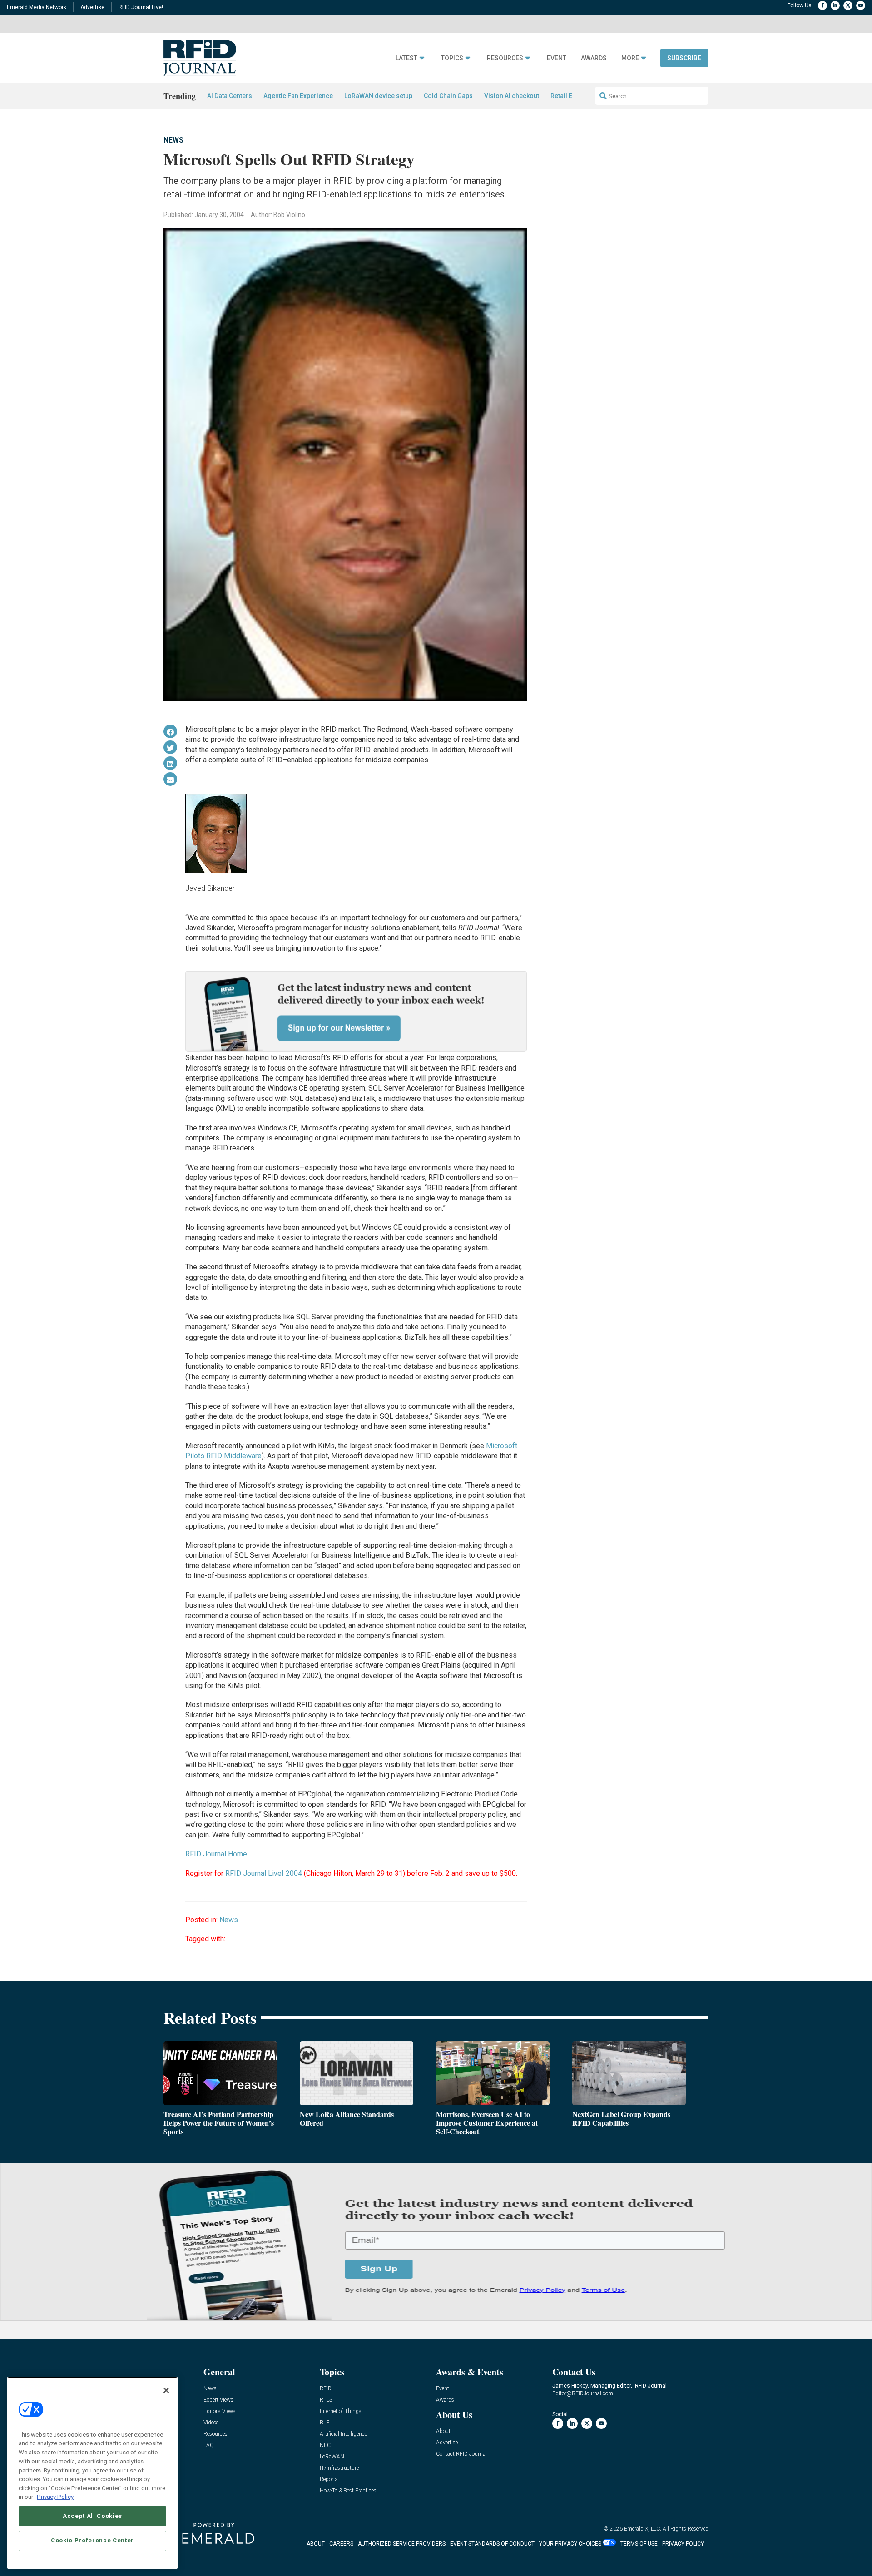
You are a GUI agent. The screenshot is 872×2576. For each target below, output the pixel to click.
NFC (325, 2445)
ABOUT (316, 2544)
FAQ (209, 2445)
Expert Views (218, 2400)
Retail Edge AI (571, 96)
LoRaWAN (332, 2457)
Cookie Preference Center (92, 2540)
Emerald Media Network (37, 7)
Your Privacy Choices (570, 2544)
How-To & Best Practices (348, 2491)
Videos (211, 2423)
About (443, 2431)
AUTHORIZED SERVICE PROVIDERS (402, 2544)
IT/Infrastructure (339, 2468)
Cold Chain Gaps (448, 96)
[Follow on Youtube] (861, 5)
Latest (406, 58)
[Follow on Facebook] (822, 5)
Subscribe (684, 58)
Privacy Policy (55, 2497)
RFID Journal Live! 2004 (264, 1873)
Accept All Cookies (92, 2516)
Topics (452, 58)
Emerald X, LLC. (643, 2529)
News (173, 140)
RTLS (326, 2400)
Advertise (92, 7)
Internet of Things (341, 2411)
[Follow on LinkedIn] (835, 5)
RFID (326, 2389)
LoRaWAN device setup (378, 96)
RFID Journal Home (216, 1854)
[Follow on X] (848, 5)
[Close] (166, 2390)
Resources (505, 58)
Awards (594, 58)
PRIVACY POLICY (683, 2544)
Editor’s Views (220, 2411)
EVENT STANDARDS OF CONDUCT (492, 2544)
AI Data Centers (230, 96)
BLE (325, 2423)
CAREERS (341, 2544)
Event (557, 58)
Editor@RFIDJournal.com (583, 2393)
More (630, 58)
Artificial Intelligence (343, 2434)
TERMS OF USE (639, 2544)
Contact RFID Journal (461, 2454)
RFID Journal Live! (141, 7)
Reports (329, 2480)
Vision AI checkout (512, 96)
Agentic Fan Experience (298, 96)
